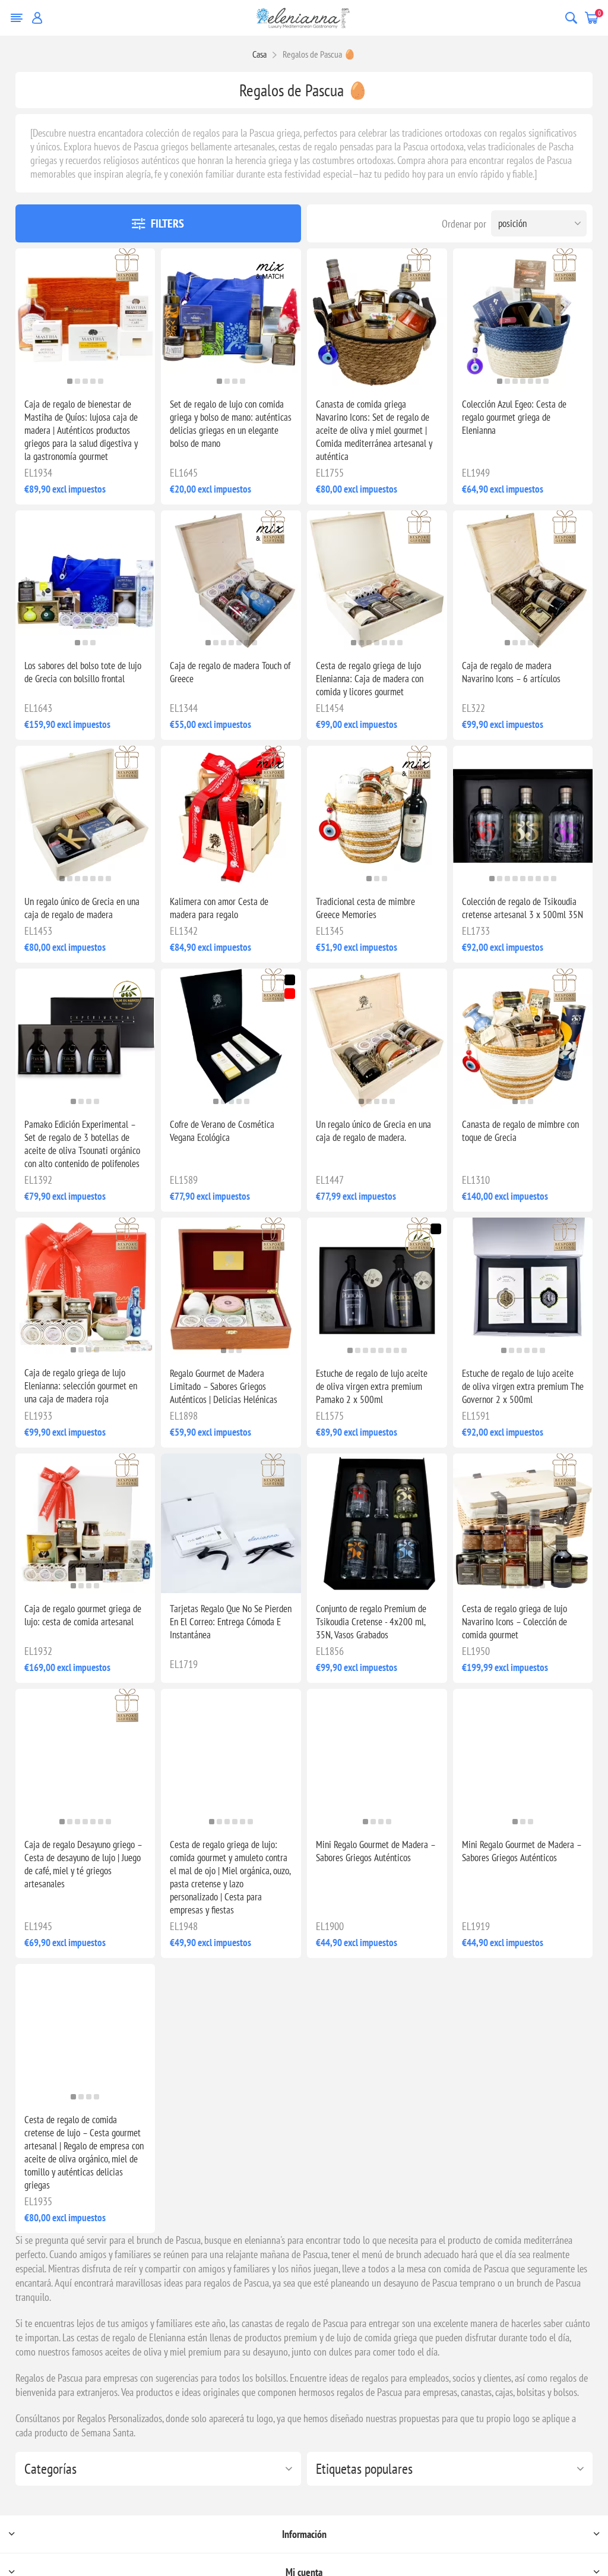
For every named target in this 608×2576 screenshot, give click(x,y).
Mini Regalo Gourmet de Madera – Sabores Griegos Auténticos (376, 1851)
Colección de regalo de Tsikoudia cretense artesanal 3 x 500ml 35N (522, 908)
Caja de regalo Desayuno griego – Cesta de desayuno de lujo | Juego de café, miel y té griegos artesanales (83, 1864)
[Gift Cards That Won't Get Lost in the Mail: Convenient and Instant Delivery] (231, 1524)
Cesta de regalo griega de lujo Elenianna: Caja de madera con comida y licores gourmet (370, 679)
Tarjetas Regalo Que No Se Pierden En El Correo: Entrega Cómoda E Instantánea (231, 1622)
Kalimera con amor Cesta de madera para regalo (219, 908)
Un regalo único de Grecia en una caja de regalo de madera (82, 908)
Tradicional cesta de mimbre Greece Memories (365, 908)
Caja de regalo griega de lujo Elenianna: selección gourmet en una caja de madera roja (81, 1386)
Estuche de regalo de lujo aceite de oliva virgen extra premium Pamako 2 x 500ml (372, 1386)
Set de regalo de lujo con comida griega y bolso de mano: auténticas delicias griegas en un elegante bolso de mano (231, 424)
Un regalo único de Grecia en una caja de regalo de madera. (373, 1131)
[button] (70, 381)
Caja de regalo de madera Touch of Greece (230, 672)
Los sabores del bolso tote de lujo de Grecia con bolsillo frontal (83, 672)
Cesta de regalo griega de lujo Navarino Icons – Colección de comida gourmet (514, 1622)
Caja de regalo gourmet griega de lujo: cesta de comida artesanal (83, 1615)
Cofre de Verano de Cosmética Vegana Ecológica (222, 1131)
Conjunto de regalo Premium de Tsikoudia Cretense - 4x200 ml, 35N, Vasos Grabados (371, 1622)
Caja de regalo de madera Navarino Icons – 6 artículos (511, 672)
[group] (85, 319)
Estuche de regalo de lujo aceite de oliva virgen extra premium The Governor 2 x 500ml (523, 1386)
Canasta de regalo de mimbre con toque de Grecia (520, 1131)
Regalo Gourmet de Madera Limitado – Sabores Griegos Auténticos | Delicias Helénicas (224, 1386)
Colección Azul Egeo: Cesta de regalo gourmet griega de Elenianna (514, 417)
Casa (259, 54)
